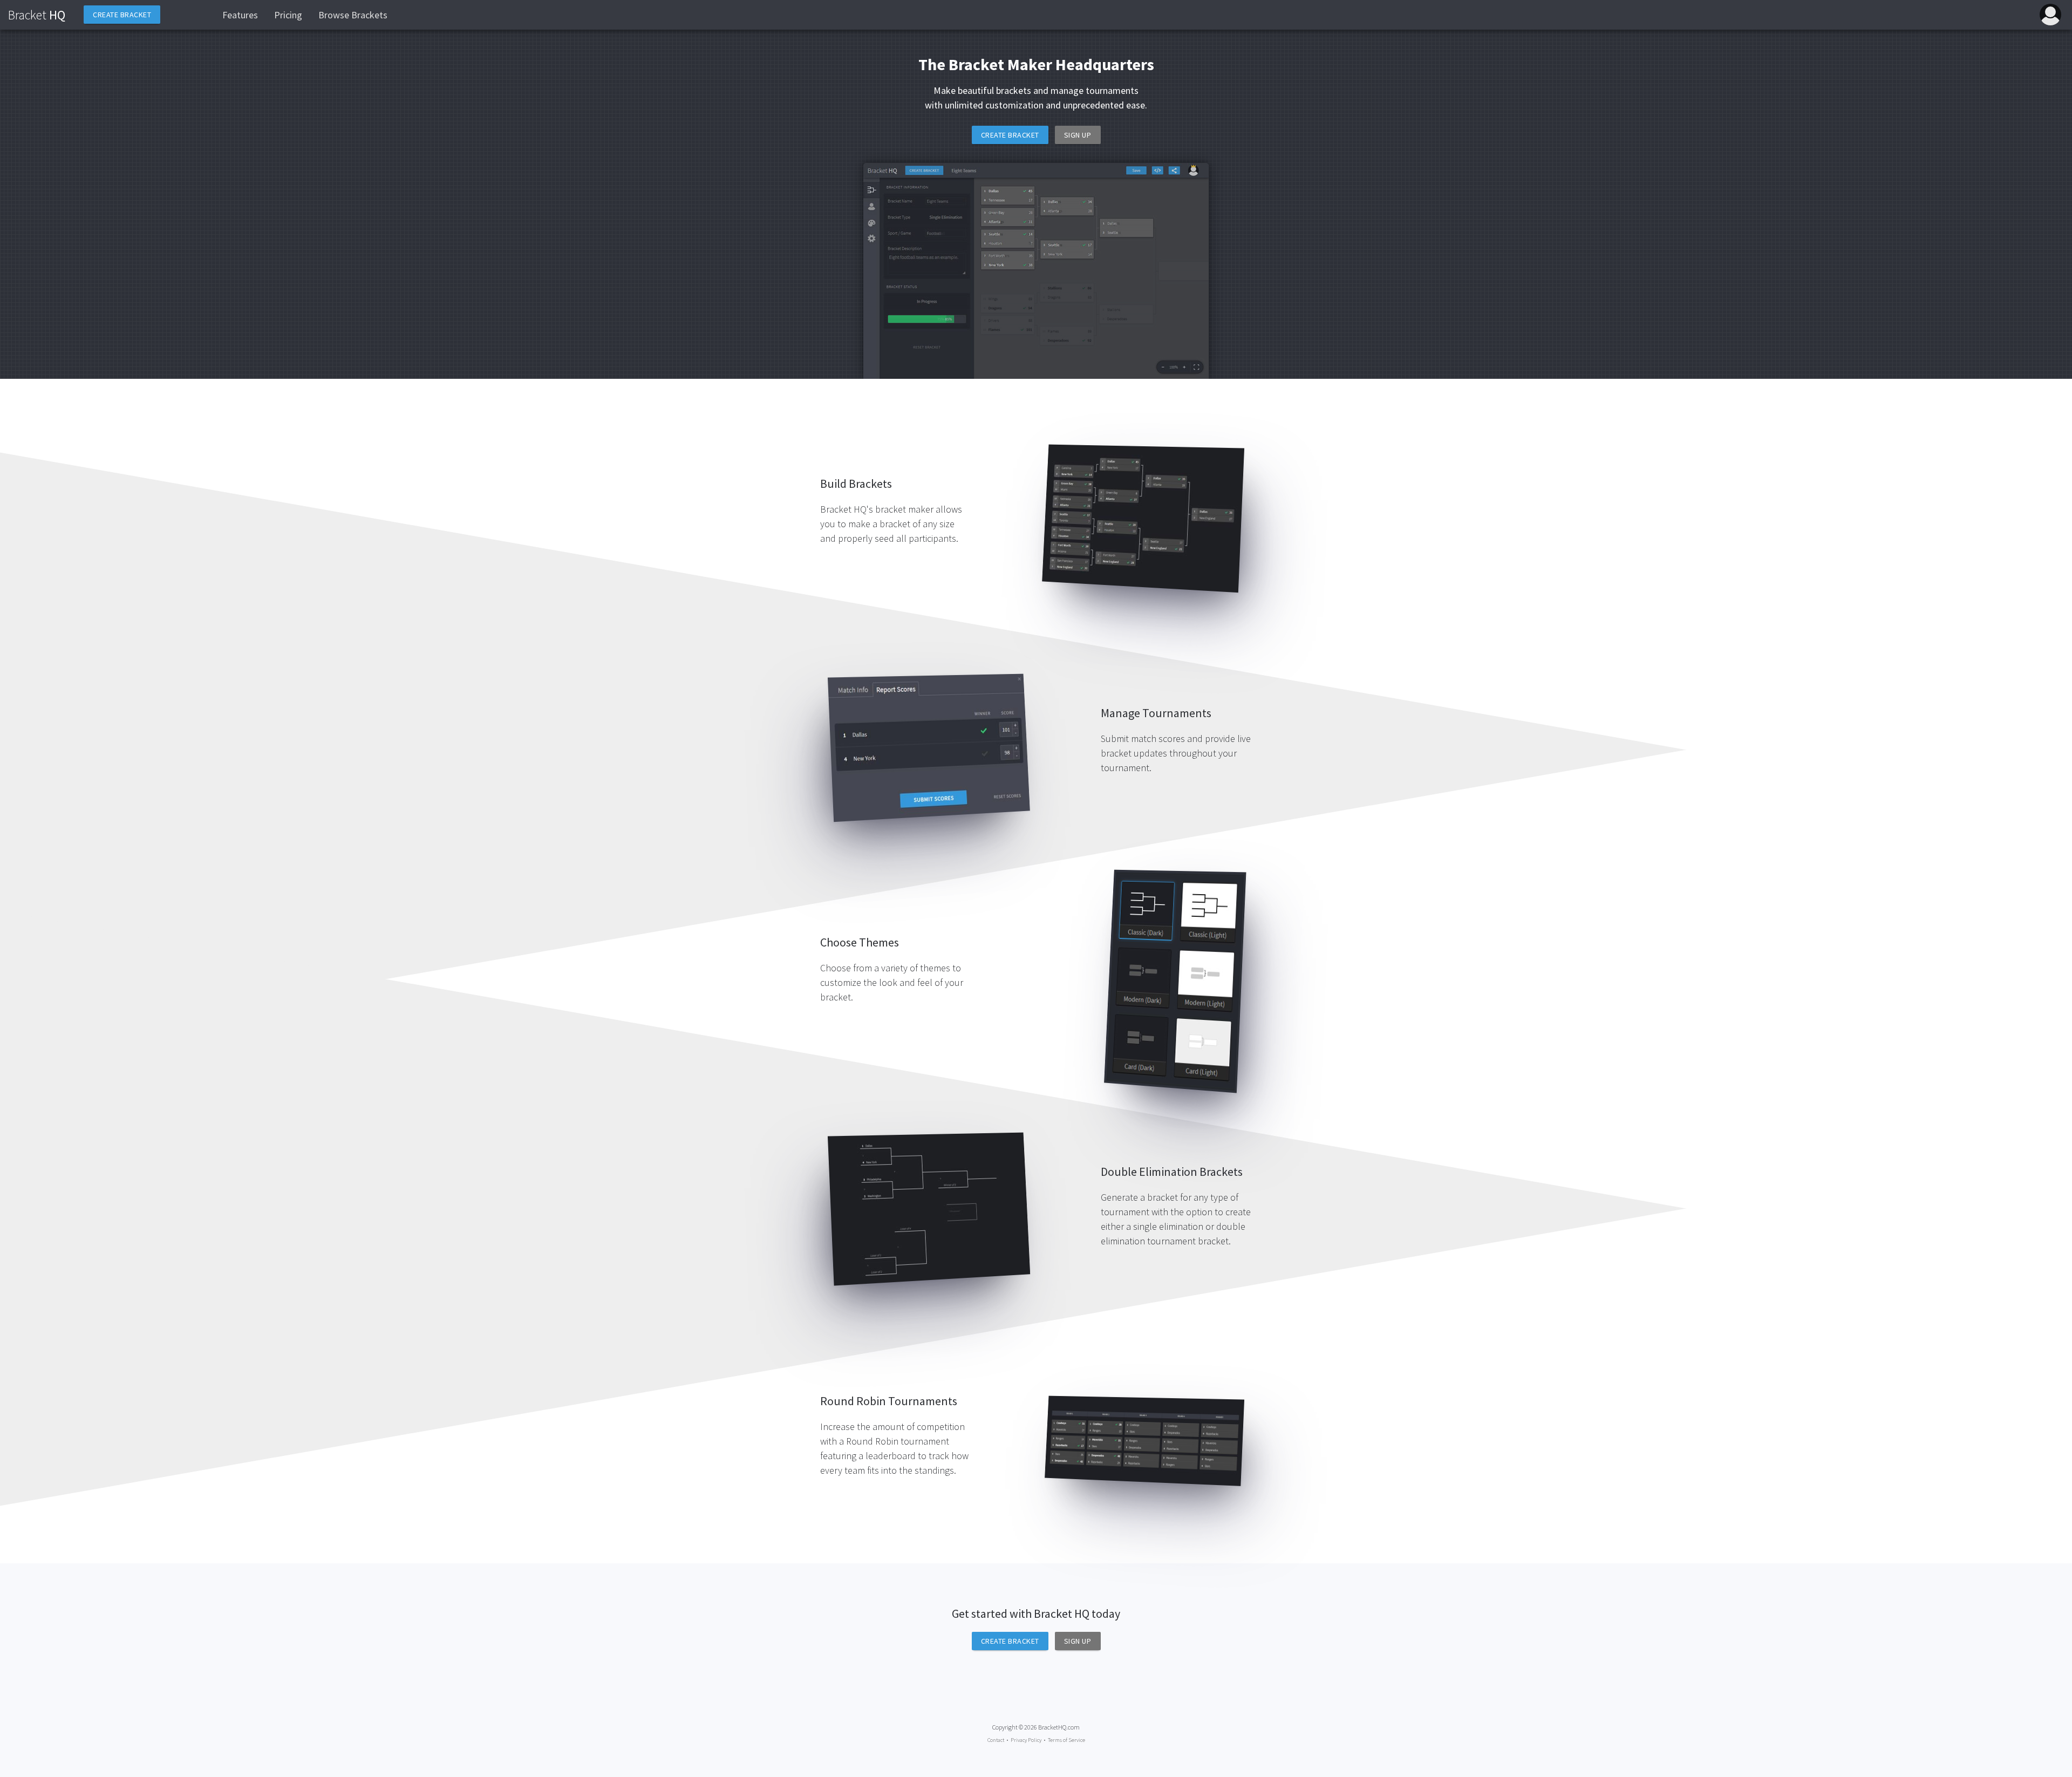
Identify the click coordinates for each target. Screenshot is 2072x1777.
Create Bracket (1010, 135)
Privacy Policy (1026, 1740)
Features (240, 15)
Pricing (288, 15)
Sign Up (1078, 135)
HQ (37, 15)
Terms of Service (1066, 1740)
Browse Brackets (353, 15)
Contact (996, 1740)
